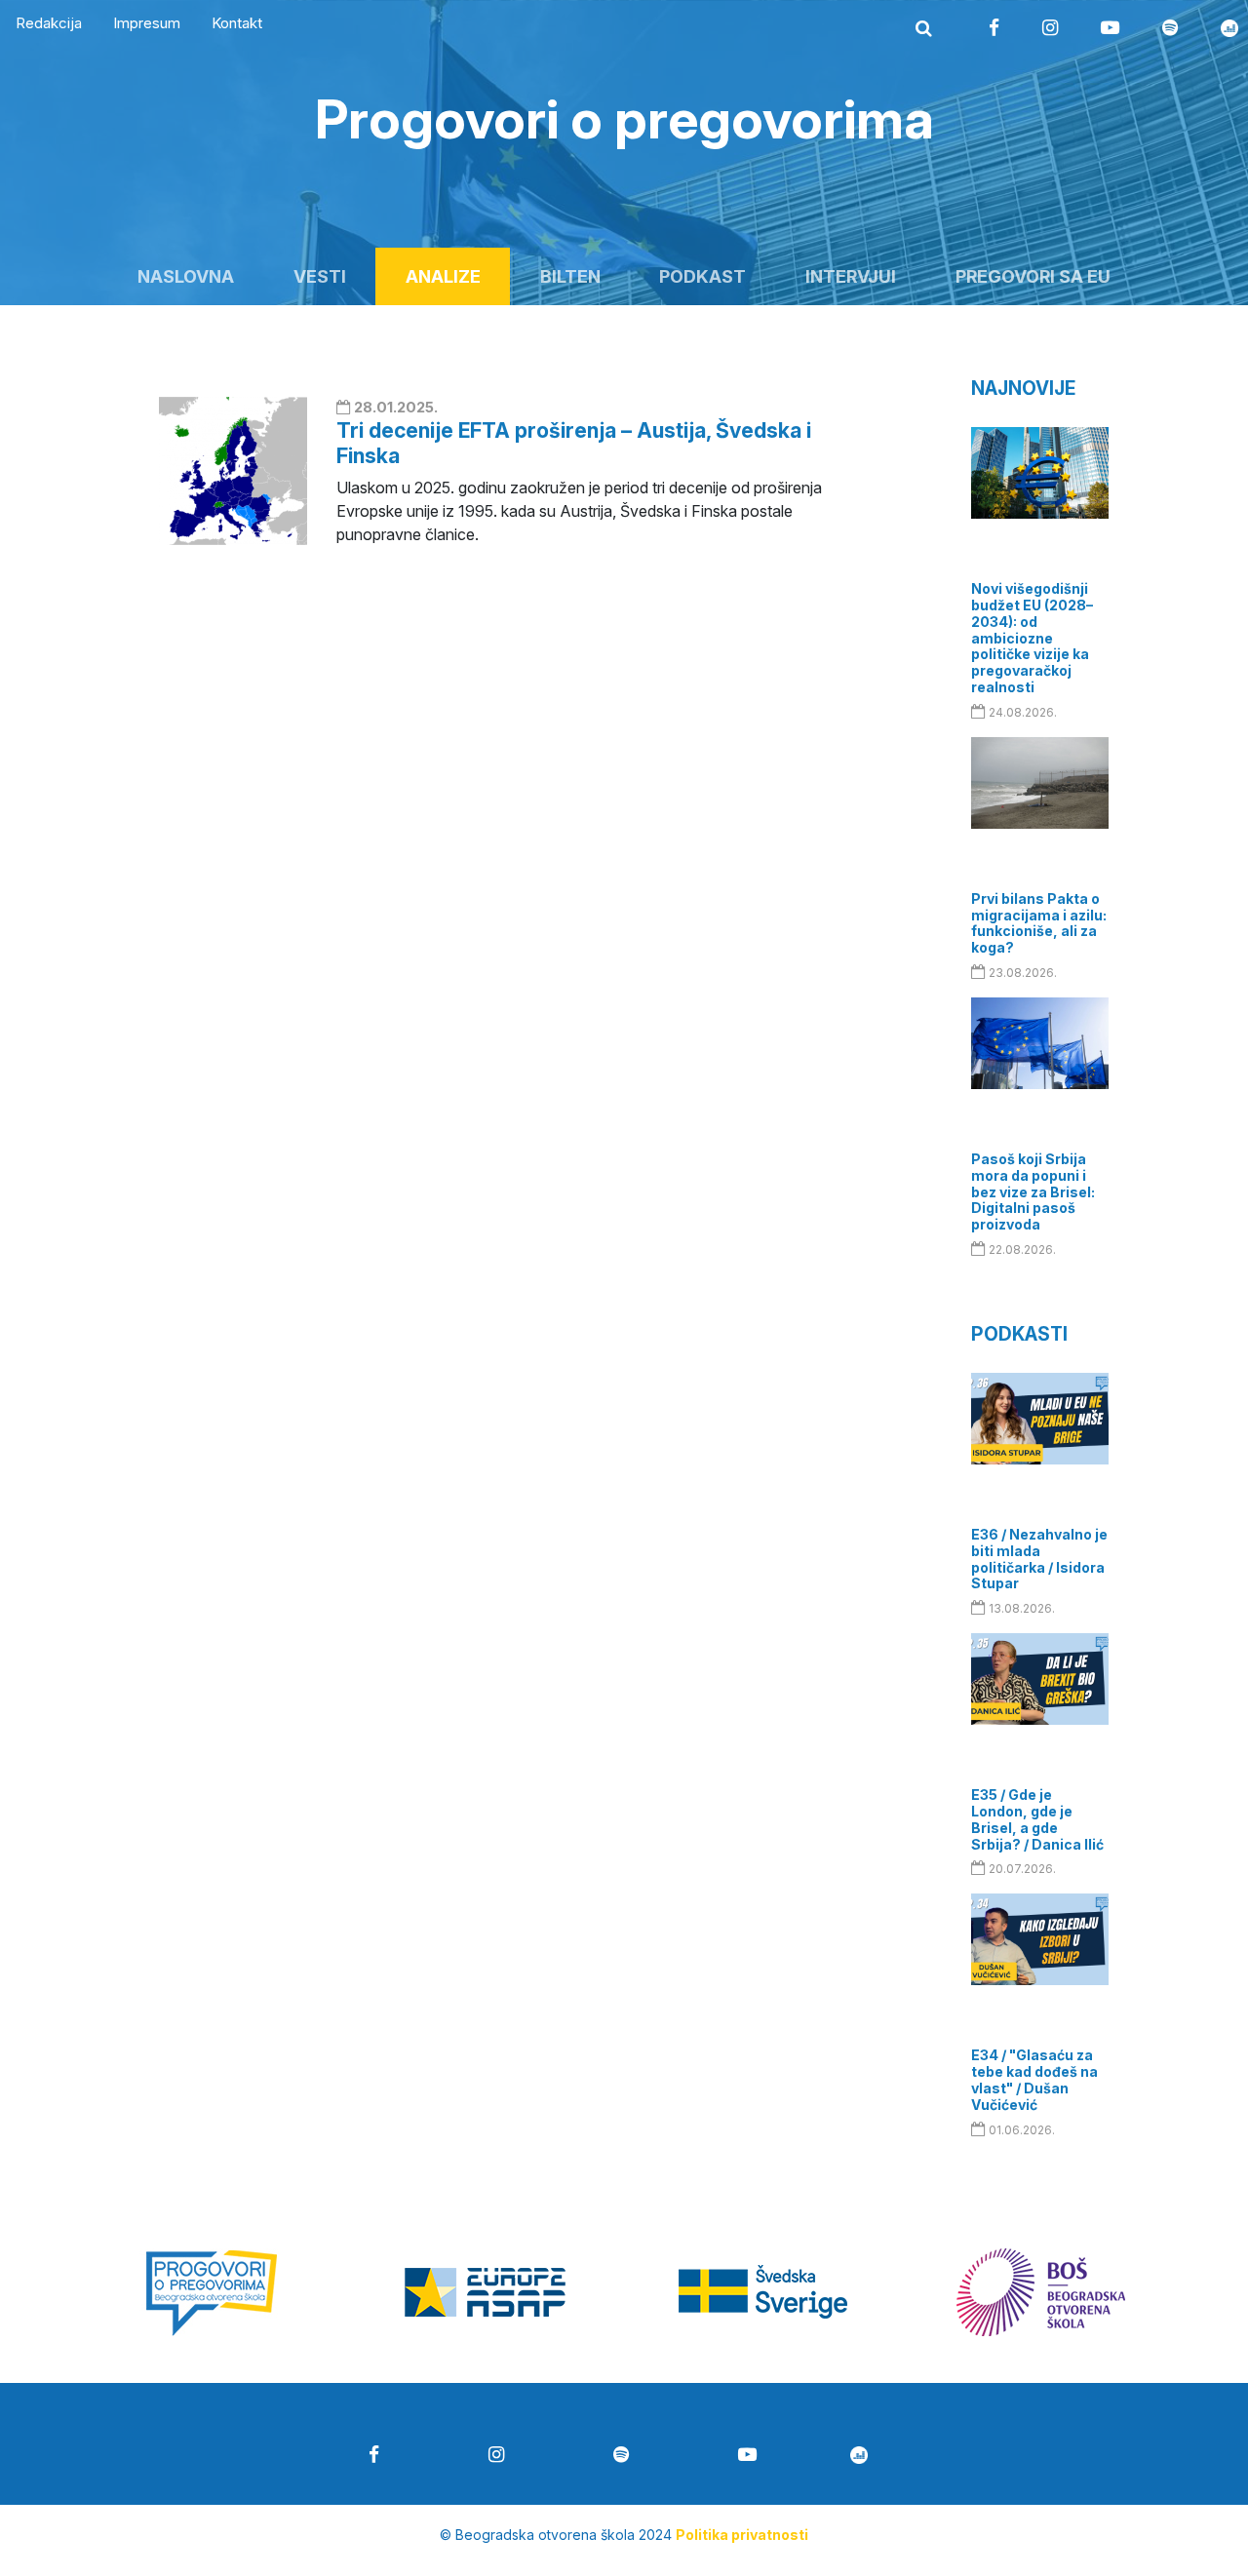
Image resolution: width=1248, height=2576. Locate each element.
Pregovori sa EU (1033, 276)
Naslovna (186, 276)
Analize (443, 276)
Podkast (702, 276)
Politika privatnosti (742, 2535)
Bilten (570, 276)
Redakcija (49, 23)
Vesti (320, 276)
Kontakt (237, 23)
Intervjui (851, 276)
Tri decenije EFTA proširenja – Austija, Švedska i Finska (574, 442)
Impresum (147, 23)
